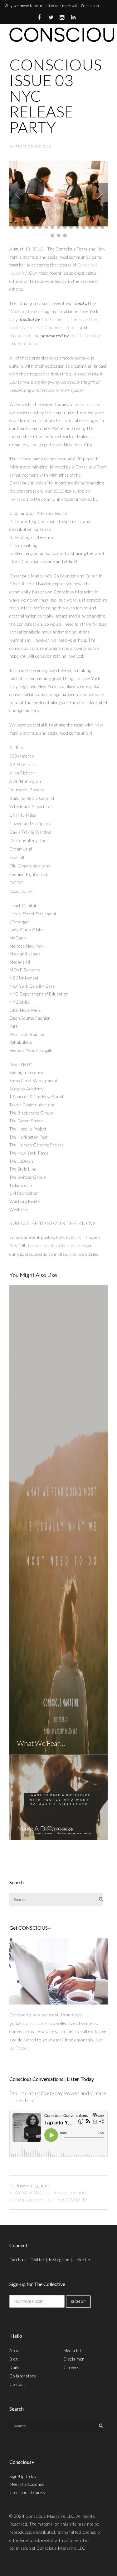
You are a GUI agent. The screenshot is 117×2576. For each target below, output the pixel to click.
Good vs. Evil (22, 328)
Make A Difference (45, 1829)
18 (27, 227)
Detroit (85, 404)
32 (59, 235)
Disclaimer (74, 2359)
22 (52, 227)
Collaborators (23, 2376)
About (15, 2351)
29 (96, 227)
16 (15, 227)
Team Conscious (33, 146)
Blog (13, 2359)
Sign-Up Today (23, 2476)
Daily (15, 2367)
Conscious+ (35, 2023)
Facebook (18, 2260)
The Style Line (84, 319)
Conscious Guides (27, 2492)
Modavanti (20, 336)
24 (65, 227)
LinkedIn (82, 2260)
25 (71, 227)
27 (84, 227)
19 (34, 227)
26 (77, 227)
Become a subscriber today (54, 1246)
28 (90, 227)
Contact (17, 2384)
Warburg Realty (25, 312)
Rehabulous (29, 344)
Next (100, 194)
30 (102, 227)
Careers (71, 2367)
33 (65, 235)
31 (52, 235)
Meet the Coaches (27, 2484)
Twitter (38, 2260)
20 (40, 227)
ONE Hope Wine (85, 336)
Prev (17, 194)
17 (21, 227)
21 (46, 227)
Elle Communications (57, 328)
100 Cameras (54, 319)
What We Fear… (41, 1743)
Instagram (59, 2260)
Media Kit (73, 2351)
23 (59, 227)
